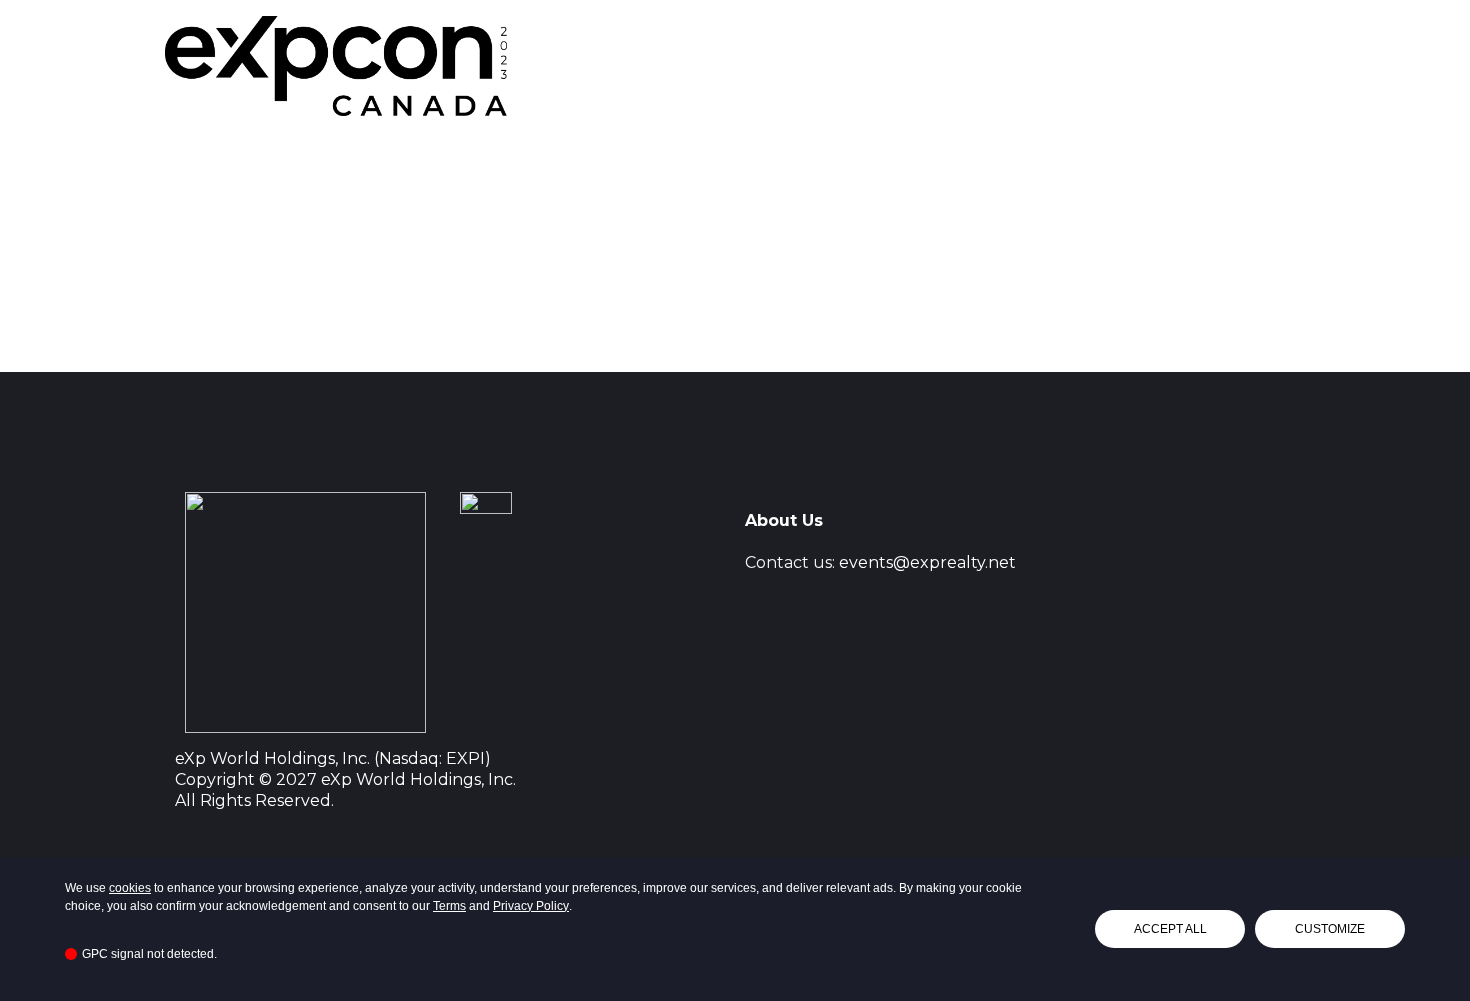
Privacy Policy (531, 906)
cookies (130, 888)
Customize (1330, 929)
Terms (449, 906)
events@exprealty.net (927, 562)
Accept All (1170, 929)
